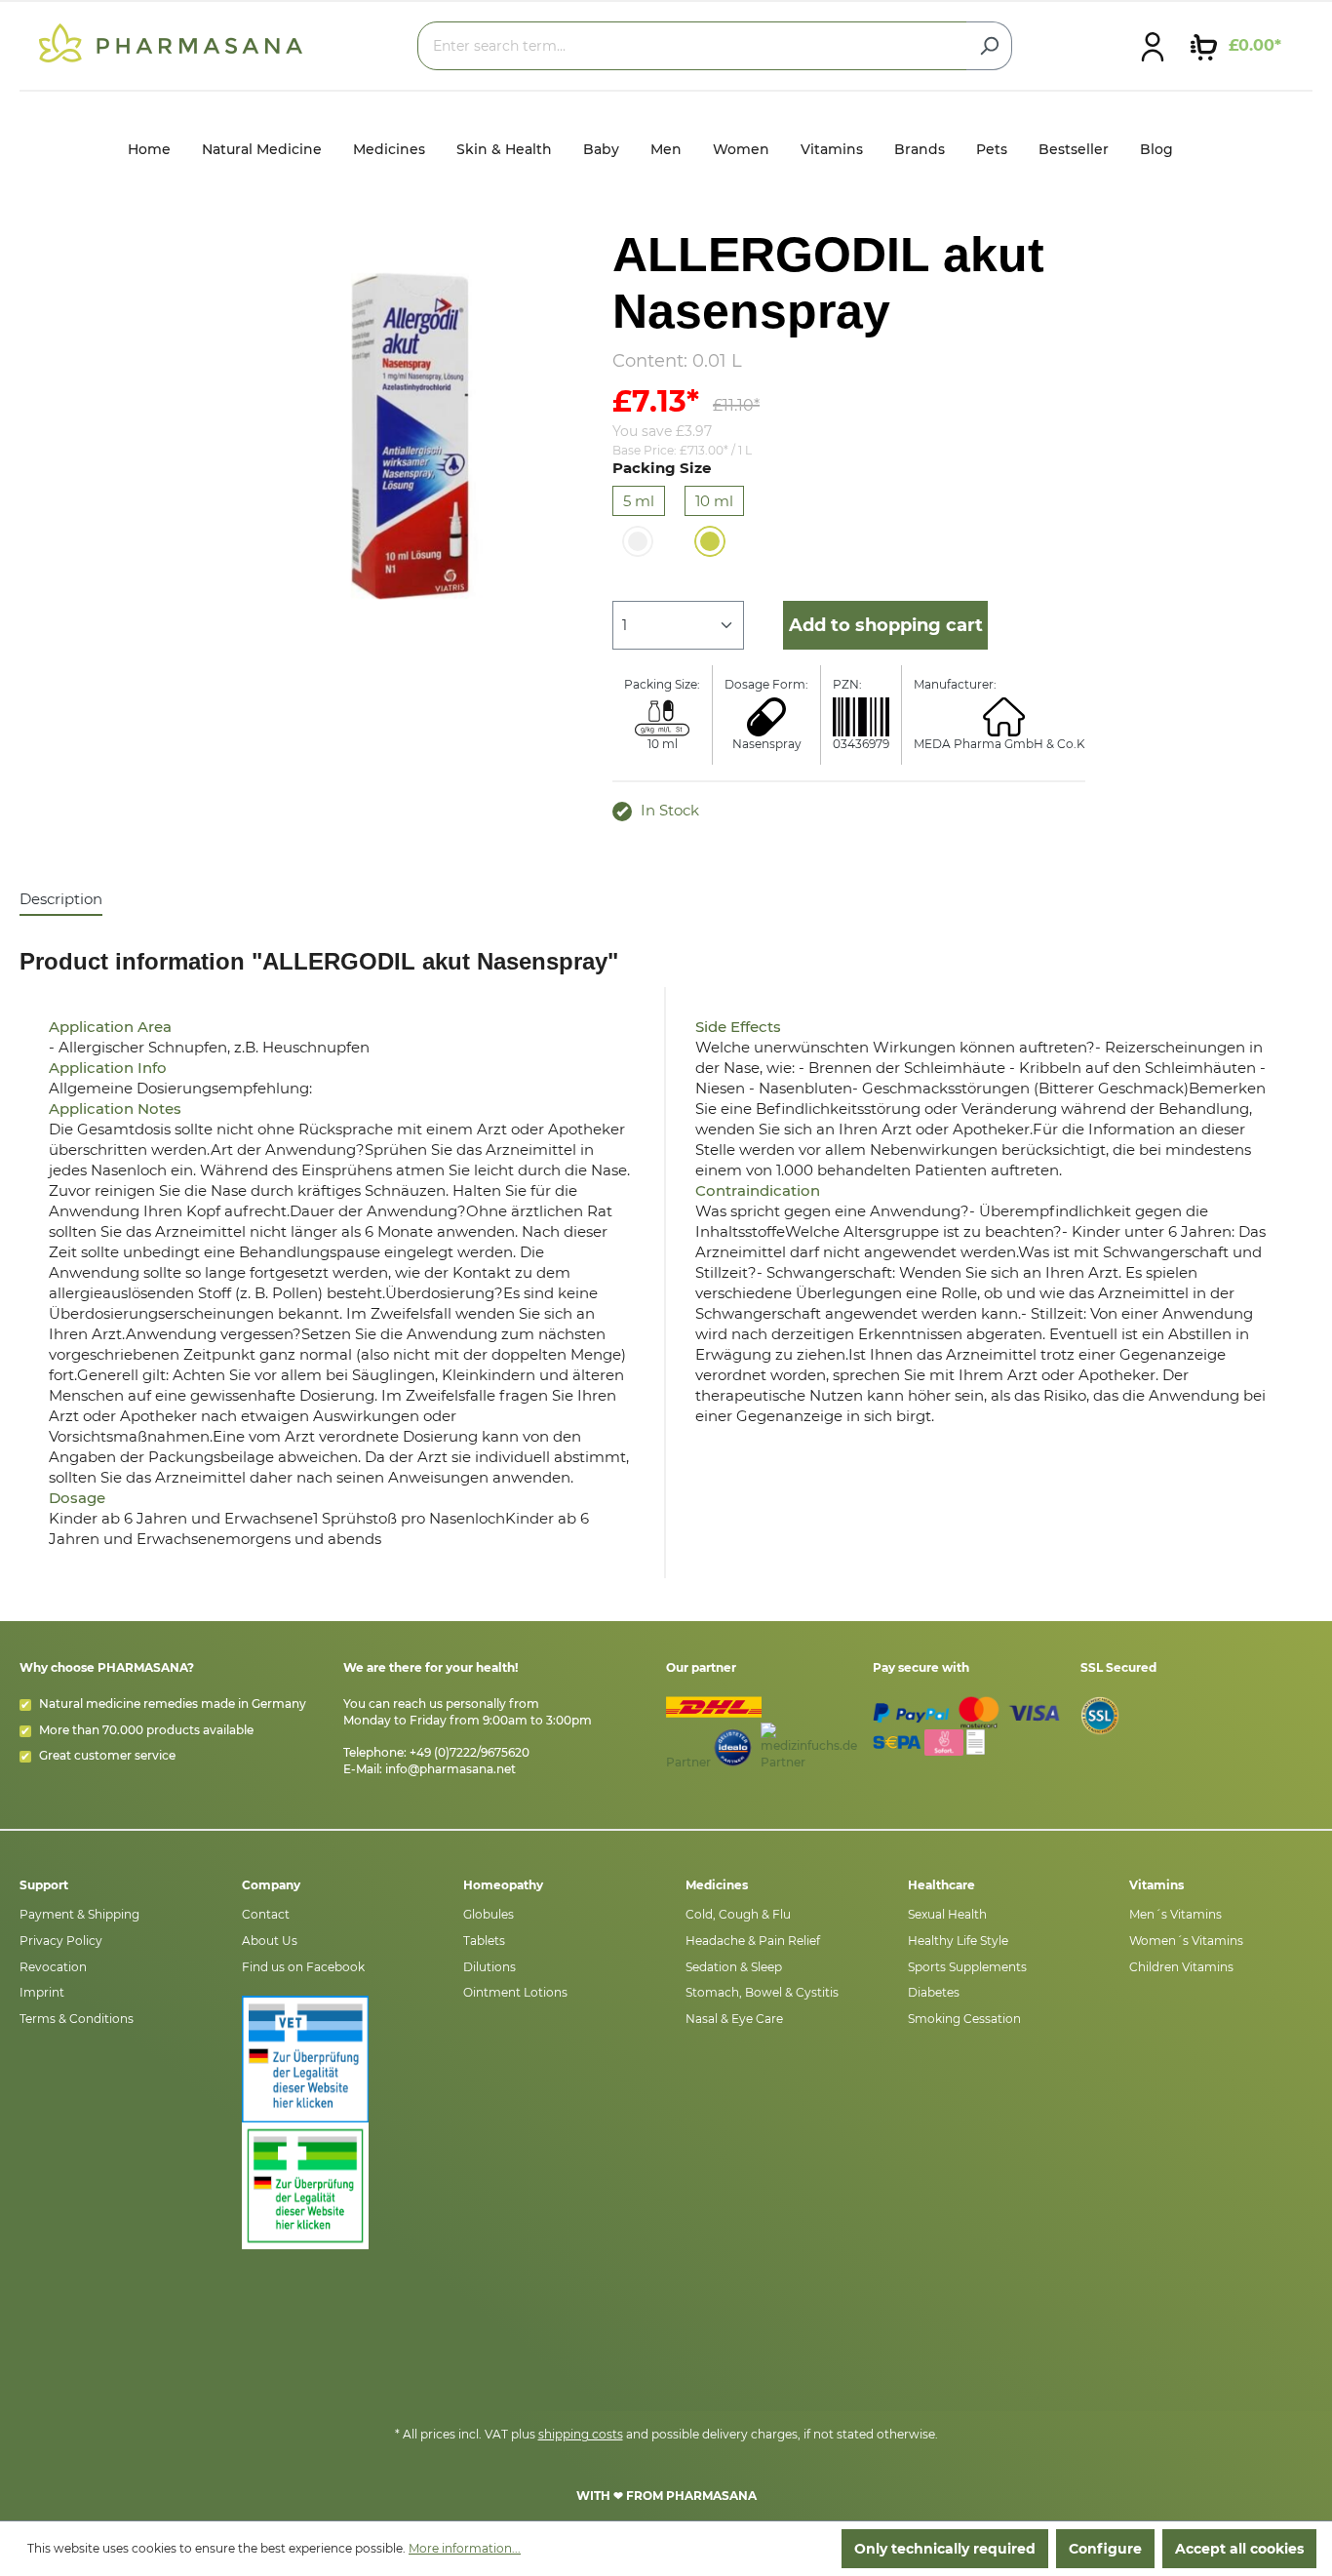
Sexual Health (947, 1914)
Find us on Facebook (303, 1967)
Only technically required (945, 2549)
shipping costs (581, 2434)
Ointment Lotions (515, 1992)
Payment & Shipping (79, 1914)
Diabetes (934, 1992)
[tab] (61, 900)
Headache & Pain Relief (753, 1941)
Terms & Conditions (77, 2019)
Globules (489, 1914)
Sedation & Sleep (734, 1967)
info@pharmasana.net (451, 1769)
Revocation (53, 1967)
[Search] (989, 46)
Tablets (484, 1941)
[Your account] (1153, 46)
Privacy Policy (61, 1941)
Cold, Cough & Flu (738, 1914)
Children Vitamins (1181, 1967)
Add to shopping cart (886, 625)
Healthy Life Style (958, 1941)
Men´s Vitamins (1175, 1914)
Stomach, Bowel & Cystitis (762, 1992)
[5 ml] (638, 541)
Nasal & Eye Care (734, 2019)
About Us (270, 1941)
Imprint (42, 1992)
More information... (465, 2548)
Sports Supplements (967, 1967)
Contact (266, 1914)
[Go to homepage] (171, 42)
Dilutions (490, 1967)
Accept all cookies (1239, 2549)
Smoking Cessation (964, 2019)
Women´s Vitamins (1186, 1941)
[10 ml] (710, 541)
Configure (1105, 2549)
